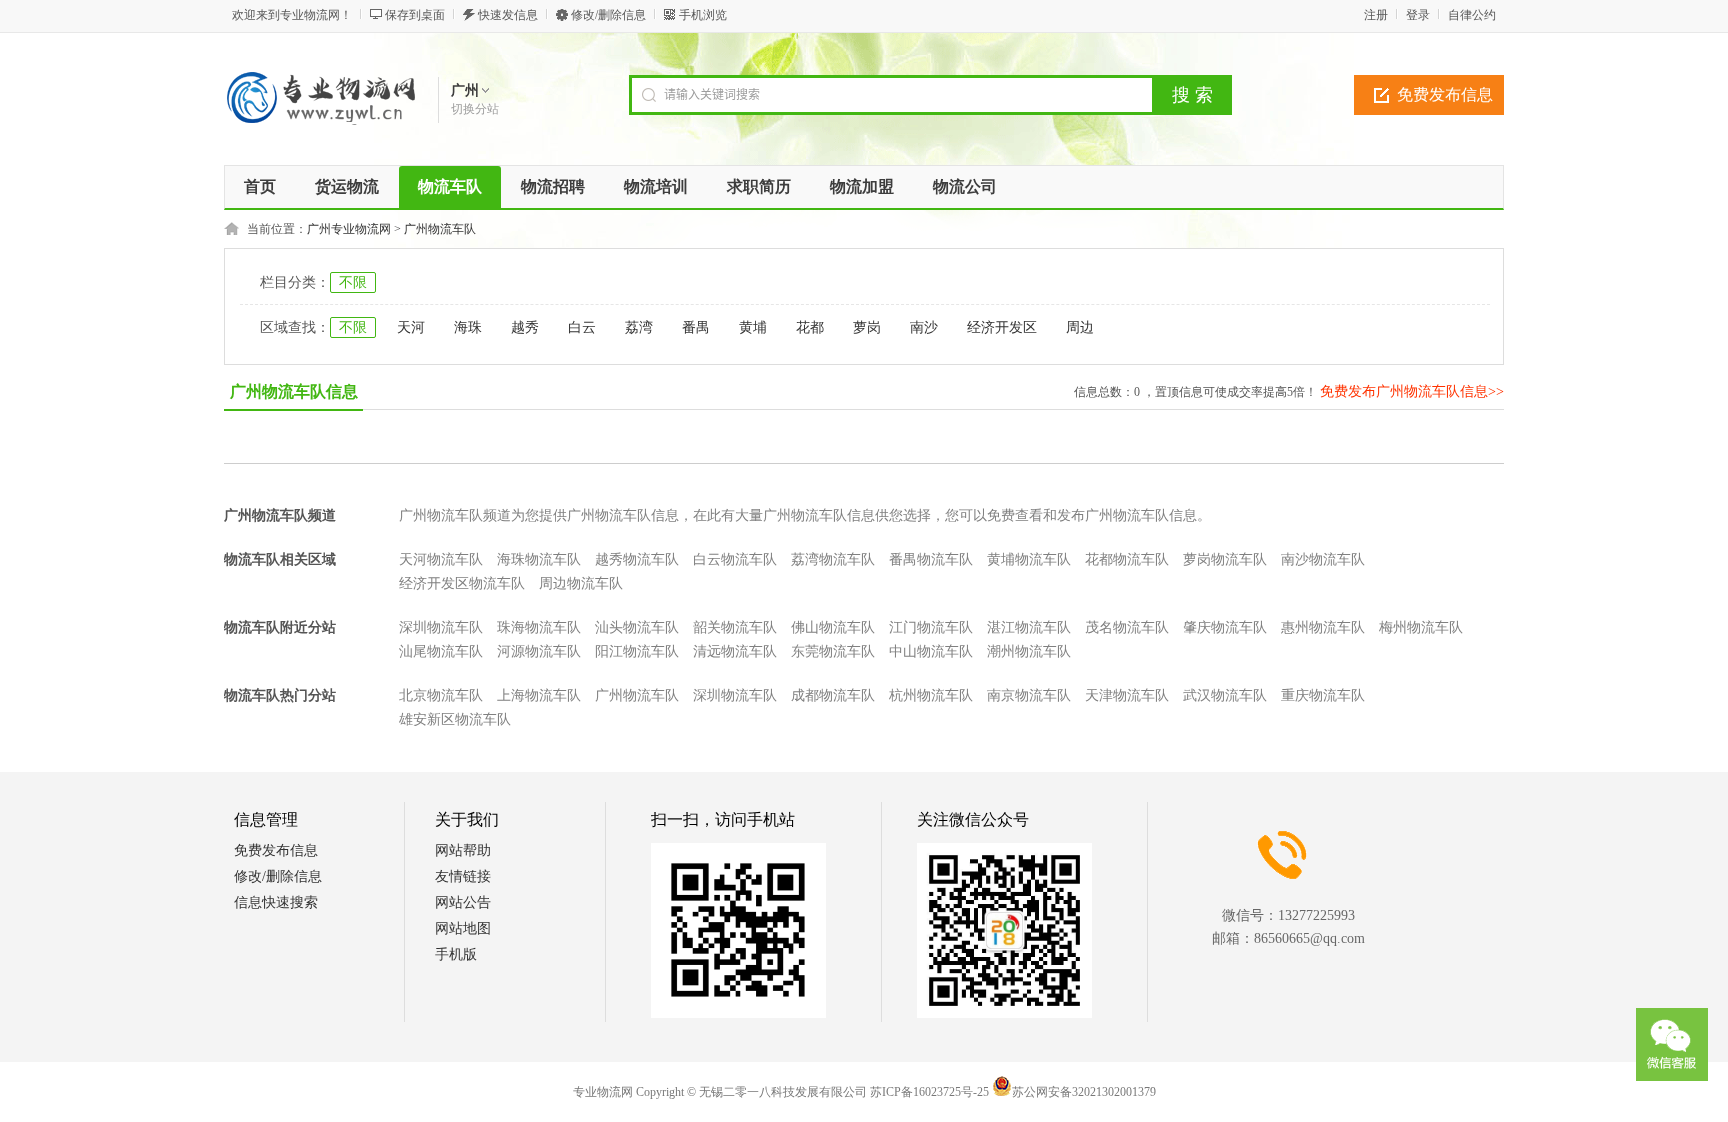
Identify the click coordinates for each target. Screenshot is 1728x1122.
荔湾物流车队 (833, 559)
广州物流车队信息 (294, 391)
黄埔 (753, 327)
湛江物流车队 (1029, 627)
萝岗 (867, 327)
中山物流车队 (931, 651)
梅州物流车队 (1421, 627)
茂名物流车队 (1127, 627)
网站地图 (463, 928)
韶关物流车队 (735, 627)
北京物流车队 (441, 695)
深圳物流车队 (441, 627)
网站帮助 (463, 850)
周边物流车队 (581, 583)
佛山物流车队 (833, 627)
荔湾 (639, 327)
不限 (353, 282)
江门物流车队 (931, 627)
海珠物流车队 (539, 559)
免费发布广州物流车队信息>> (1412, 391)
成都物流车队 (833, 695)
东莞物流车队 (833, 651)
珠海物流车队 (539, 627)
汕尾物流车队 (441, 651)
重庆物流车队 (1323, 695)
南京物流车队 (1029, 695)
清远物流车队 (735, 651)
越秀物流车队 (637, 559)
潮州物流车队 (1029, 651)
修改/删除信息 (608, 15)
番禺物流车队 (931, 559)
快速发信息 (508, 15)
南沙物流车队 (1323, 559)
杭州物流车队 (931, 695)
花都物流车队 (1127, 559)
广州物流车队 (440, 229)
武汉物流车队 (1225, 695)
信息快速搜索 (276, 902)
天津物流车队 (1127, 695)
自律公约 (1472, 15)
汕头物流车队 (637, 627)
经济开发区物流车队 (462, 583)
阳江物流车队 (637, 651)
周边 (1080, 327)
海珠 (468, 327)
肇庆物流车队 (1225, 627)
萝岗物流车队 (1225, 559)
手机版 (456, 954)
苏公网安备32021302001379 (1084, 1092)
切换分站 (475, 109)
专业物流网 (603, 1092)
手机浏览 (703, 15)
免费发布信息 (1445, 94)
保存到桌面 (415, 15)
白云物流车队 (735, 559)
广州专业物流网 (349, 229)
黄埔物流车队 (1029, 559)
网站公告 (463, 902)
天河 (411, 327)
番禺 (696, 327)
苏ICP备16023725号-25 (929, 1092)
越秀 (525, 327)
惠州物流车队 (1323, 627)
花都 (810, 327)
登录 (1418, 15)
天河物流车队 (441, 559)
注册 (1376, 15)
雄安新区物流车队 (455, 719)
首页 (260, 186)
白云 (582, 327)
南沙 (924, 327)
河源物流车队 (539, 651)
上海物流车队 (539, 695)
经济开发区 (1002, 327)
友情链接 (463, 876)
